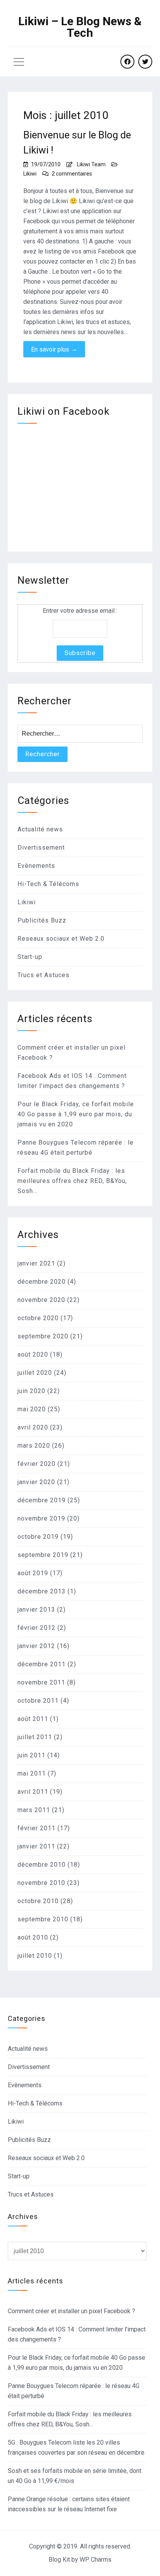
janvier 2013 (36, 1610)
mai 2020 (32, 1409)
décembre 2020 (42, 1282)
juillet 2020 (35, 1373)
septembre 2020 (43, 1336)
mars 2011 (34, 1810)
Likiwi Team (91, 164)
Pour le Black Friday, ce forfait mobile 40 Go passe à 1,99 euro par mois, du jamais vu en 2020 (76, 1114)
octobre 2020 (38, 1318)
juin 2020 (31, 1391)
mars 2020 (34, 1446)
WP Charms (96, 2560)
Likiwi (30, 174)
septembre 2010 (43, 1919)
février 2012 (37, 1628)
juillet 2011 (35, 1737)
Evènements (36, 866)
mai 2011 (32, 1773)
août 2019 (33, 1573)
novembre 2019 (41, 1518)
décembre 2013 (42, 1591)
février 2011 (37, 1828)
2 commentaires (72, 174)
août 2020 (33, 1354)
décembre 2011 (42, 1664)
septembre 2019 (43, 1555)
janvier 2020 (36, 1482)
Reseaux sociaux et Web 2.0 (61, 939)
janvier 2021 (36, 1263)
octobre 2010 (38, 1901)
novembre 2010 (41, 1883)
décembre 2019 (42, 1500)
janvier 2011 (36, 1846)
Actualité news (40, 829)
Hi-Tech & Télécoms (48, 884)
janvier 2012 (36, 1646)
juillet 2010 (35, 1956)
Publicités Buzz (42, 920)
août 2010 (33, 1937)
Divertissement (41, 847)
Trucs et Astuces (43, 975)
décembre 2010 (42, 1865)
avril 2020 (33, 1427)
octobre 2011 (38, 1701)
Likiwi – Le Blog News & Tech (80, 27)
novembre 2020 (41, 1300)
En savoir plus (54, 349)
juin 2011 (31, 1755)
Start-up (30, 957)
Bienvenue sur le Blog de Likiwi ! (77, 142)
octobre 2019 (38, 1537)
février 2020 (37, 1464)
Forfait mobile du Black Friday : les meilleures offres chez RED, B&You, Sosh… (72, 1181)
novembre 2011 (41, 1682)
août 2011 (33, 1719)
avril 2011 (33, 1792)
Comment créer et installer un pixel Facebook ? (71, 2311)
